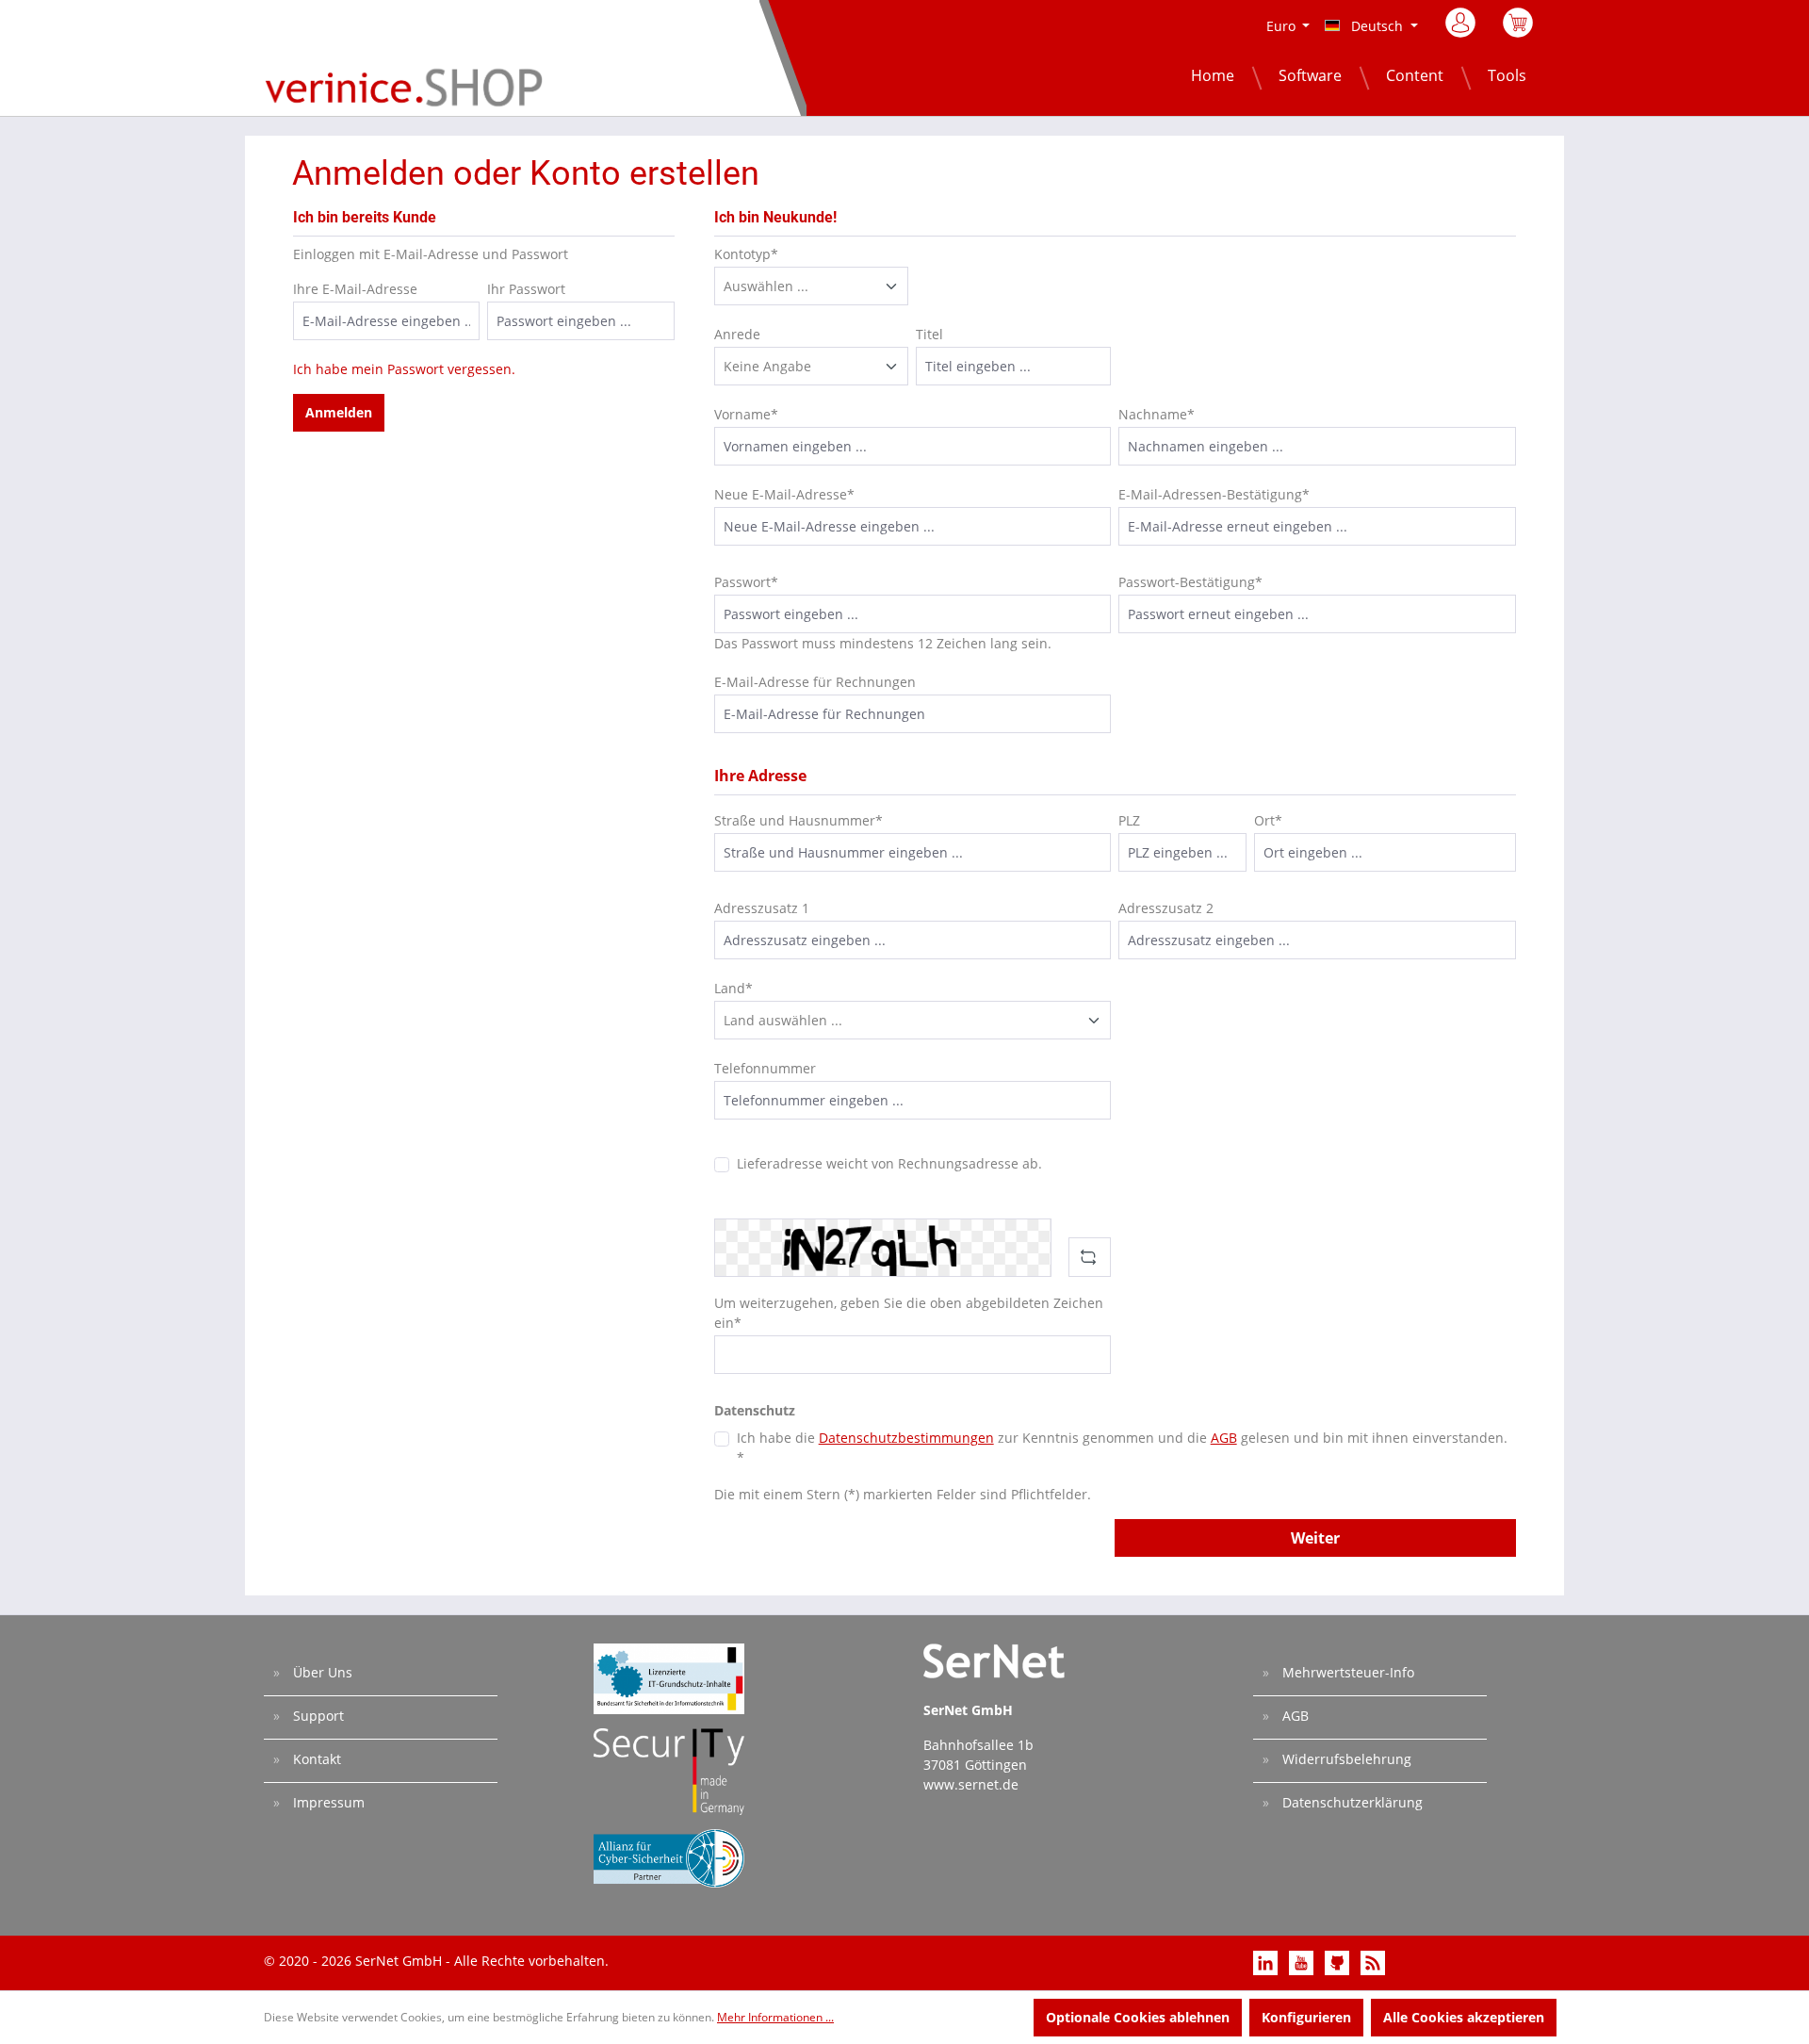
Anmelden (339, 412)
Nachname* (1157, 414)
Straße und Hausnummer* (799, 820)
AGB (1224, 1438)
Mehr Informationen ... (775, 2017)
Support (317, 1716)
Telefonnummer (765, 1068)
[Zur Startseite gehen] (404, 86)
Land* (733, 988)
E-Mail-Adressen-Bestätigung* (1214, 494)
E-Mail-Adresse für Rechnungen (815, 682)
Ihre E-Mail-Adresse (355, 289)
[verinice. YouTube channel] (1303, 1962)
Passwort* (746, 582)
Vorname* (746, 414)
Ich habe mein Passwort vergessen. (404, 369)
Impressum (327, 1802)
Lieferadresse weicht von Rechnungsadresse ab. (889, 1163)
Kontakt (315, 1759)
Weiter (1315, 1538)
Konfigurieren (1306, 2017)
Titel (929, 334)
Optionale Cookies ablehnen (1138, 2017)
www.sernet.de (971, 1784)
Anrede (737, 334)
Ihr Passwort (526, 289)
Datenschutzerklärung (1351, 1802)
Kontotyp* (746, 254)
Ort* (1268, 820)
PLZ (1129, 820)
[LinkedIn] (1267, 1962)
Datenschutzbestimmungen (906, 1438)
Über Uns (321, 1672)
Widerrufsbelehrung (1345, 1759)
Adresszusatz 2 (1166, 908)
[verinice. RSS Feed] (1373, 1962)
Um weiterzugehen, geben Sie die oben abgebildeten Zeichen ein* (909, 1313)
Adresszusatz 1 (762, 908)
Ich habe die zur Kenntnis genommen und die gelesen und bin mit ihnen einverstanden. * (1122, 1447)
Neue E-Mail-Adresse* (784, 494)
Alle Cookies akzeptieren (1464, 2017)
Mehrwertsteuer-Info (1346, 1672)
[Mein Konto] (1462, 28)
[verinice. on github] (1339, 1962)
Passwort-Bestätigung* (1190, 582)
